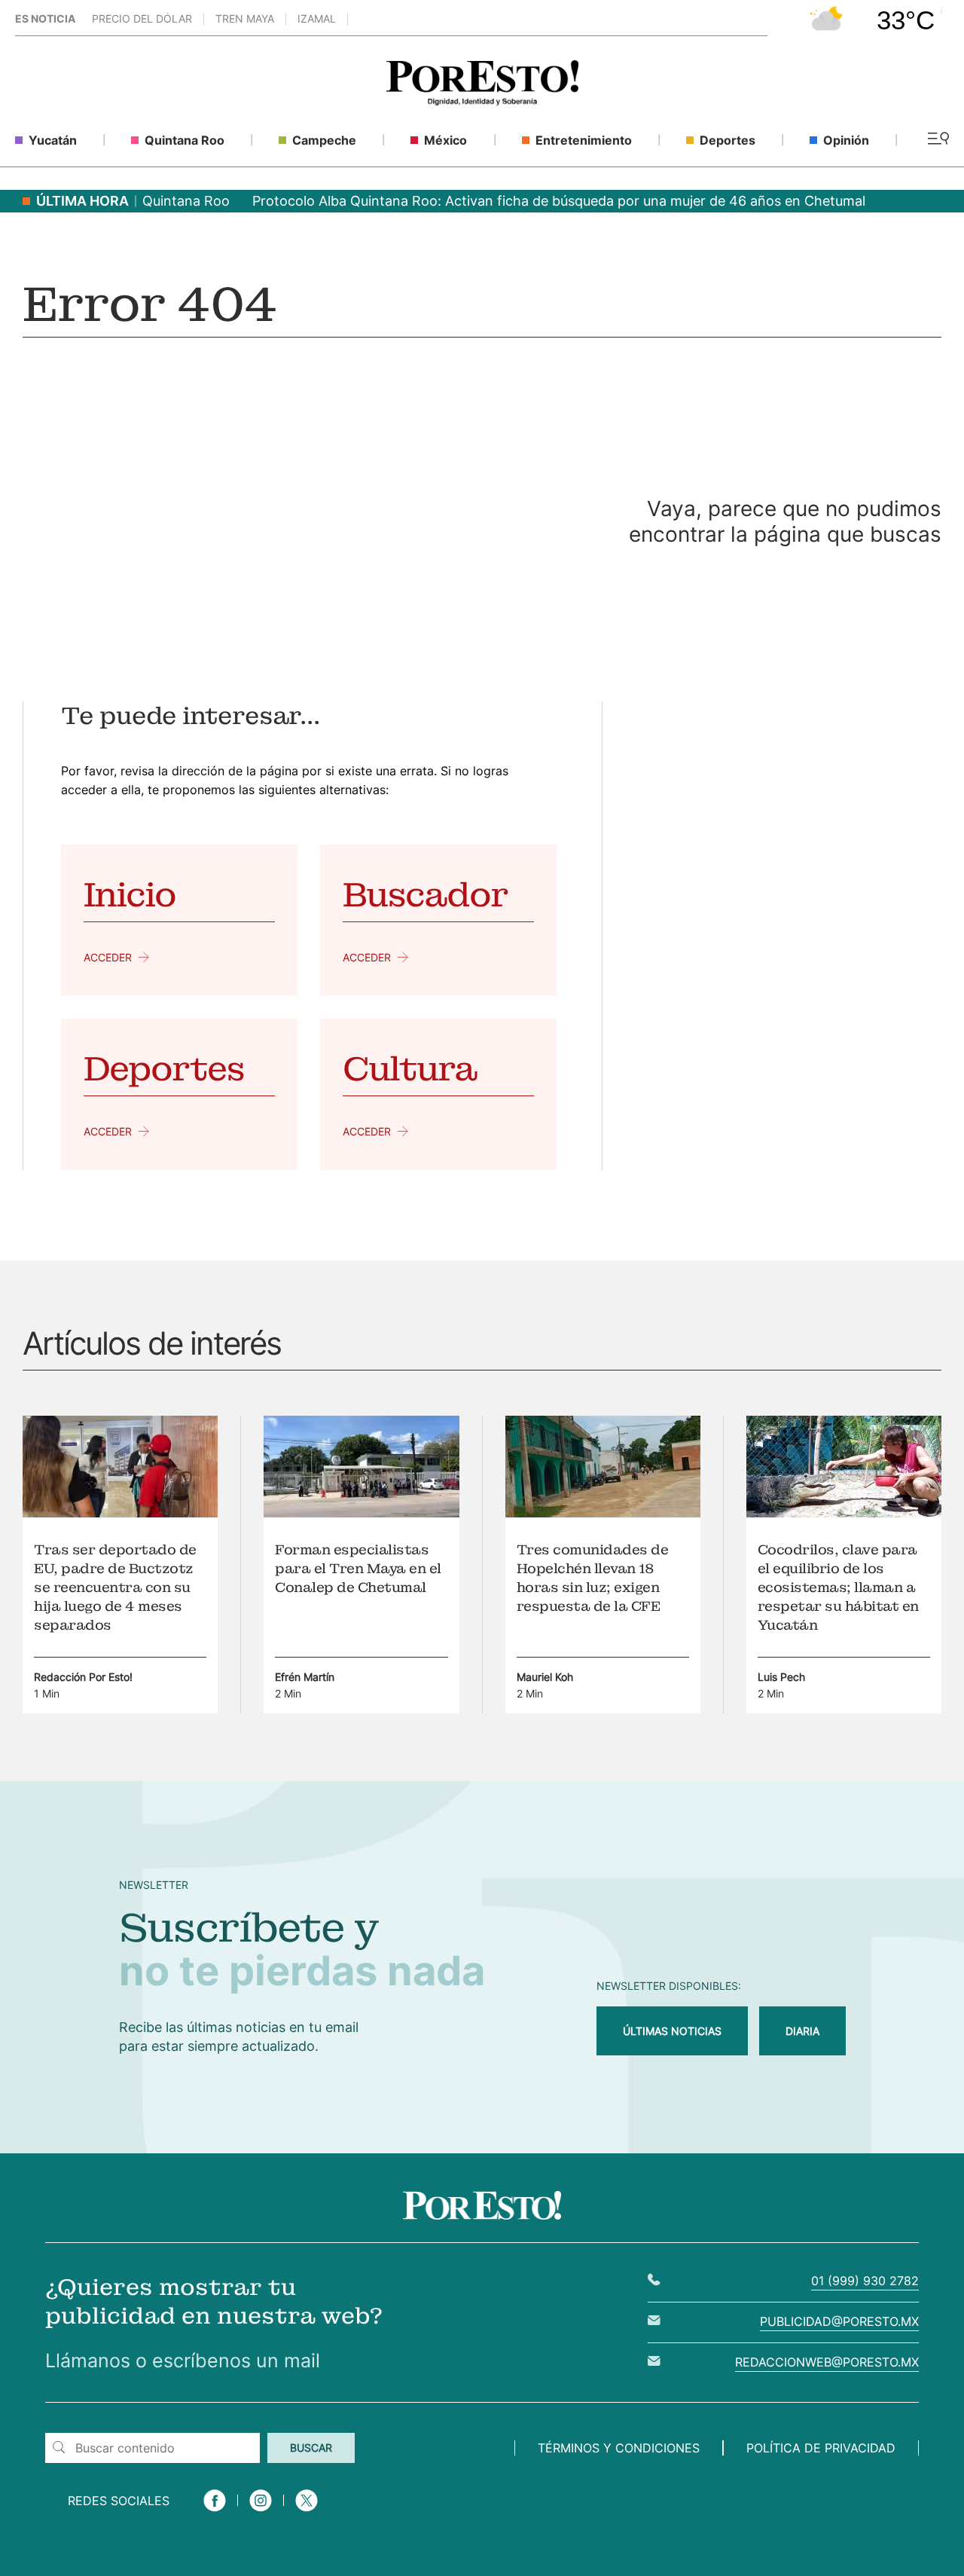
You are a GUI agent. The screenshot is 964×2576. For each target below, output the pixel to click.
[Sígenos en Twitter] (307, 2513)
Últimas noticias (672, 2031)
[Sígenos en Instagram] (261, 2513)
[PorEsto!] (482, 101)
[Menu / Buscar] (938, 140)
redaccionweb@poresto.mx (827, 2362)
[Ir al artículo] (120, 1513)
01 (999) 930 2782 (865, 2281)
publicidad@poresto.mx (839, 2321)
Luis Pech (781, 1677)
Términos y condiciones (619, 2448)
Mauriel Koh (545, 1677)
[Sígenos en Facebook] (215, 2513)
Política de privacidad (821, 2448)
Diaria (802, 2031)
